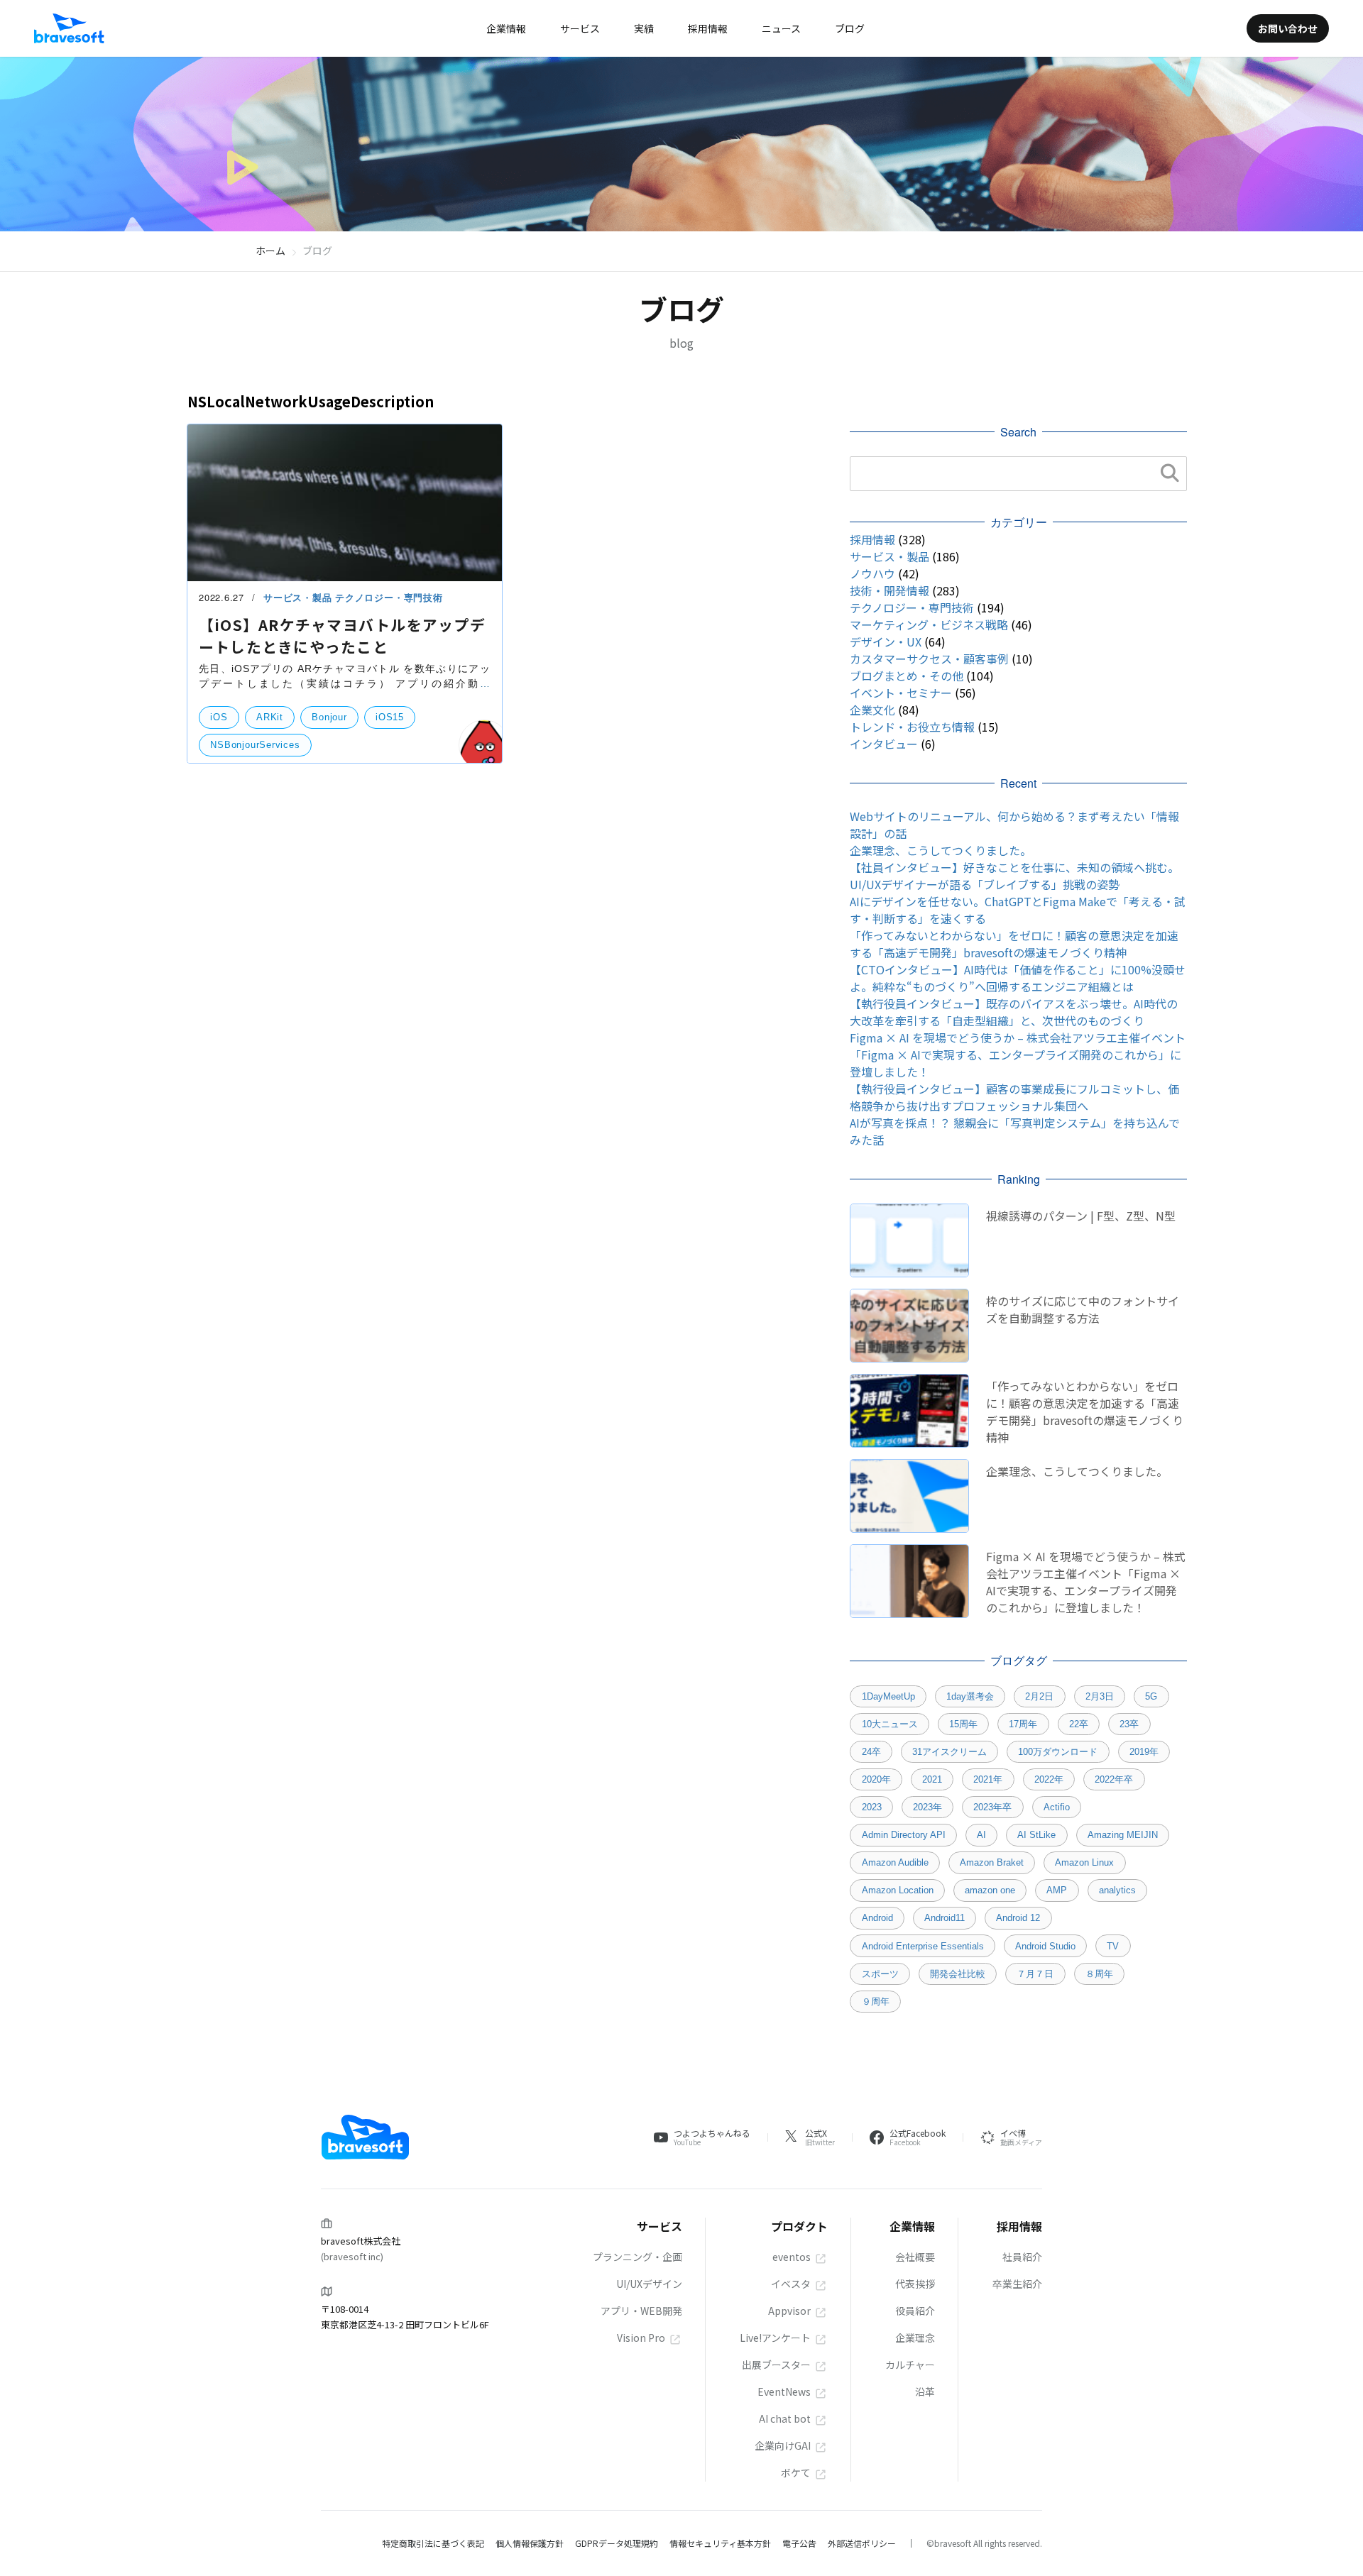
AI (981, 1835)
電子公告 (799, 2543)
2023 (872, 1807)
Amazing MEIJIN (1123, 1835)
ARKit (270, 717)
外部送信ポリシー (862, 2543)
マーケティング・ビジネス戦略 (929, 624)
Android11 (945, 1918)
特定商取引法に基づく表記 (433, 2543)
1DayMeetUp (888, 1696)
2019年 (1144, 1752)
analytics (1117, 1890)
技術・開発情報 (889, 590)
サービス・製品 (299, 598)
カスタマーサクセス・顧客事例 (929, 659)
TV (1113, 1946)
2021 (932, 1779)
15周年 (963, 1724)
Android (877, 1918)
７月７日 (1035, 1974)
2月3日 (1100, 1696)
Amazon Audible (895, 1862)
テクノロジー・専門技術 (389, 598)
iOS (219, 717)
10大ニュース (890, 1724)
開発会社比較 (958, 1974)
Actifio (1057, 1807)
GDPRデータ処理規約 (617, 2543)
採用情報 (872, 539)
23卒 (1129, 1724)
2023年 (927, 1807)
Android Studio (1045, 1946)
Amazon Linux (1084, 1862)
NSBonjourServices (255, 745)
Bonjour (329, 717)
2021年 (988, 1779)
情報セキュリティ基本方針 (720, 2543)
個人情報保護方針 (530, 2543)
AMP (1057, 1890)
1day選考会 (970, 1696)
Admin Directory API (904, 1835)
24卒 (871, 1752)
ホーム (270, 251)
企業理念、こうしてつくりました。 (941, 850)
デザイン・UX (886, 642)
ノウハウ (872, 573)
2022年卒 (1114, 1779)
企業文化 (872, 710)
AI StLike (1036, 1835)
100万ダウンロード (1058, 1752)
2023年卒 (992, 1807)
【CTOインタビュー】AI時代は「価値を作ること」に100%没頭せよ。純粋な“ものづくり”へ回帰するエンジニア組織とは (1018, 978)
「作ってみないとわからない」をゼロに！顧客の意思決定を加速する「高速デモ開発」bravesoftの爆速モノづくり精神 (1014, 944)
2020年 (876, 1779)
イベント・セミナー (901, 693)
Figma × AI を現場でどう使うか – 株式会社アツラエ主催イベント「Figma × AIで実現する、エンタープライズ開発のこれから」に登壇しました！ (1018, 1055)
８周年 (1099, 1974)
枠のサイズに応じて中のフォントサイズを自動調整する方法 (1083, 1309)
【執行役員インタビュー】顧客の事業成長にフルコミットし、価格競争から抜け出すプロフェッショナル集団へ (1014, 1097)
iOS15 (390, 717)
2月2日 (1039, 1696)
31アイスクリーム (949, 1752)
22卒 (1079, 1724)
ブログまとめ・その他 (907, 676)
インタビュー (884, 744)
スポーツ (880, 1974)
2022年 (1049, 1779)
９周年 (876, 2002)
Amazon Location (898, 1890)
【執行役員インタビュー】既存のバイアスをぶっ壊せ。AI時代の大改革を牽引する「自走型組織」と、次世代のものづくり (1014, 1012)
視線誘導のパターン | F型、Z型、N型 (1081, 1216)
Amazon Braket (992, 1862)
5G (1151, 1696)
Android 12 (1018, 1918)
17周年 (1023, 1724)
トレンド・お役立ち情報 (912, 727)
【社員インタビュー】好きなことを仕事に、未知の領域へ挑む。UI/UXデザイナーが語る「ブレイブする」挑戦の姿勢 (1014, 876)
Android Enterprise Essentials (923, 1946)
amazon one (990, 1890)
